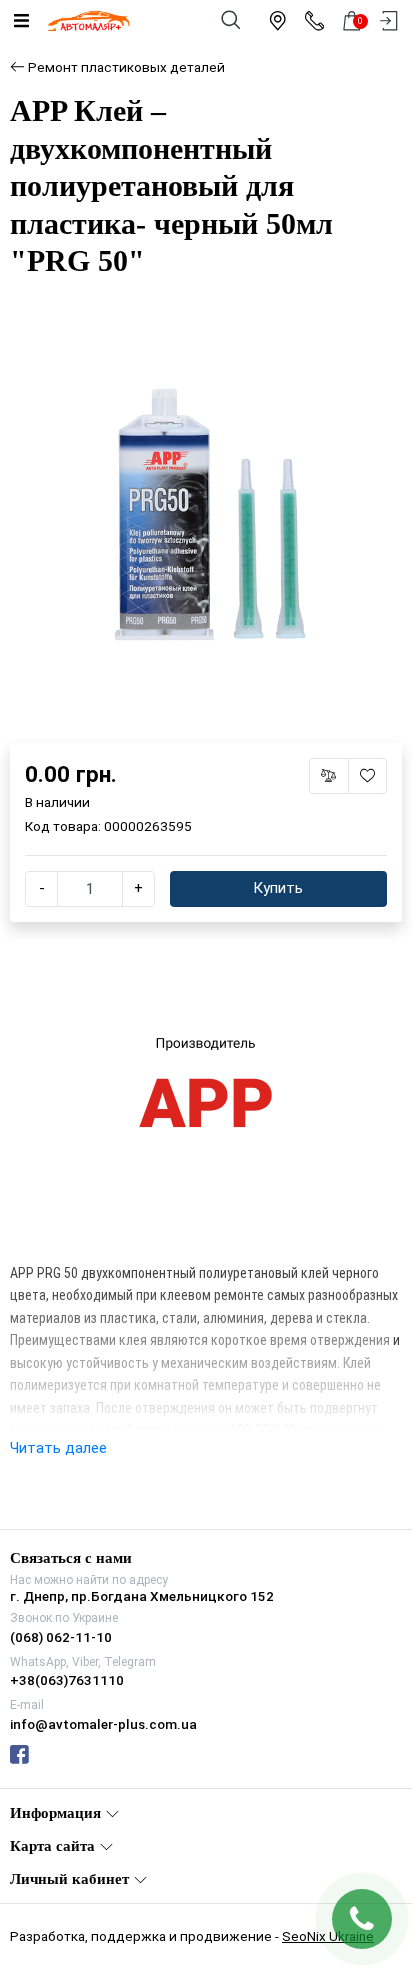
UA (157, 967)
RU (256, 967)
